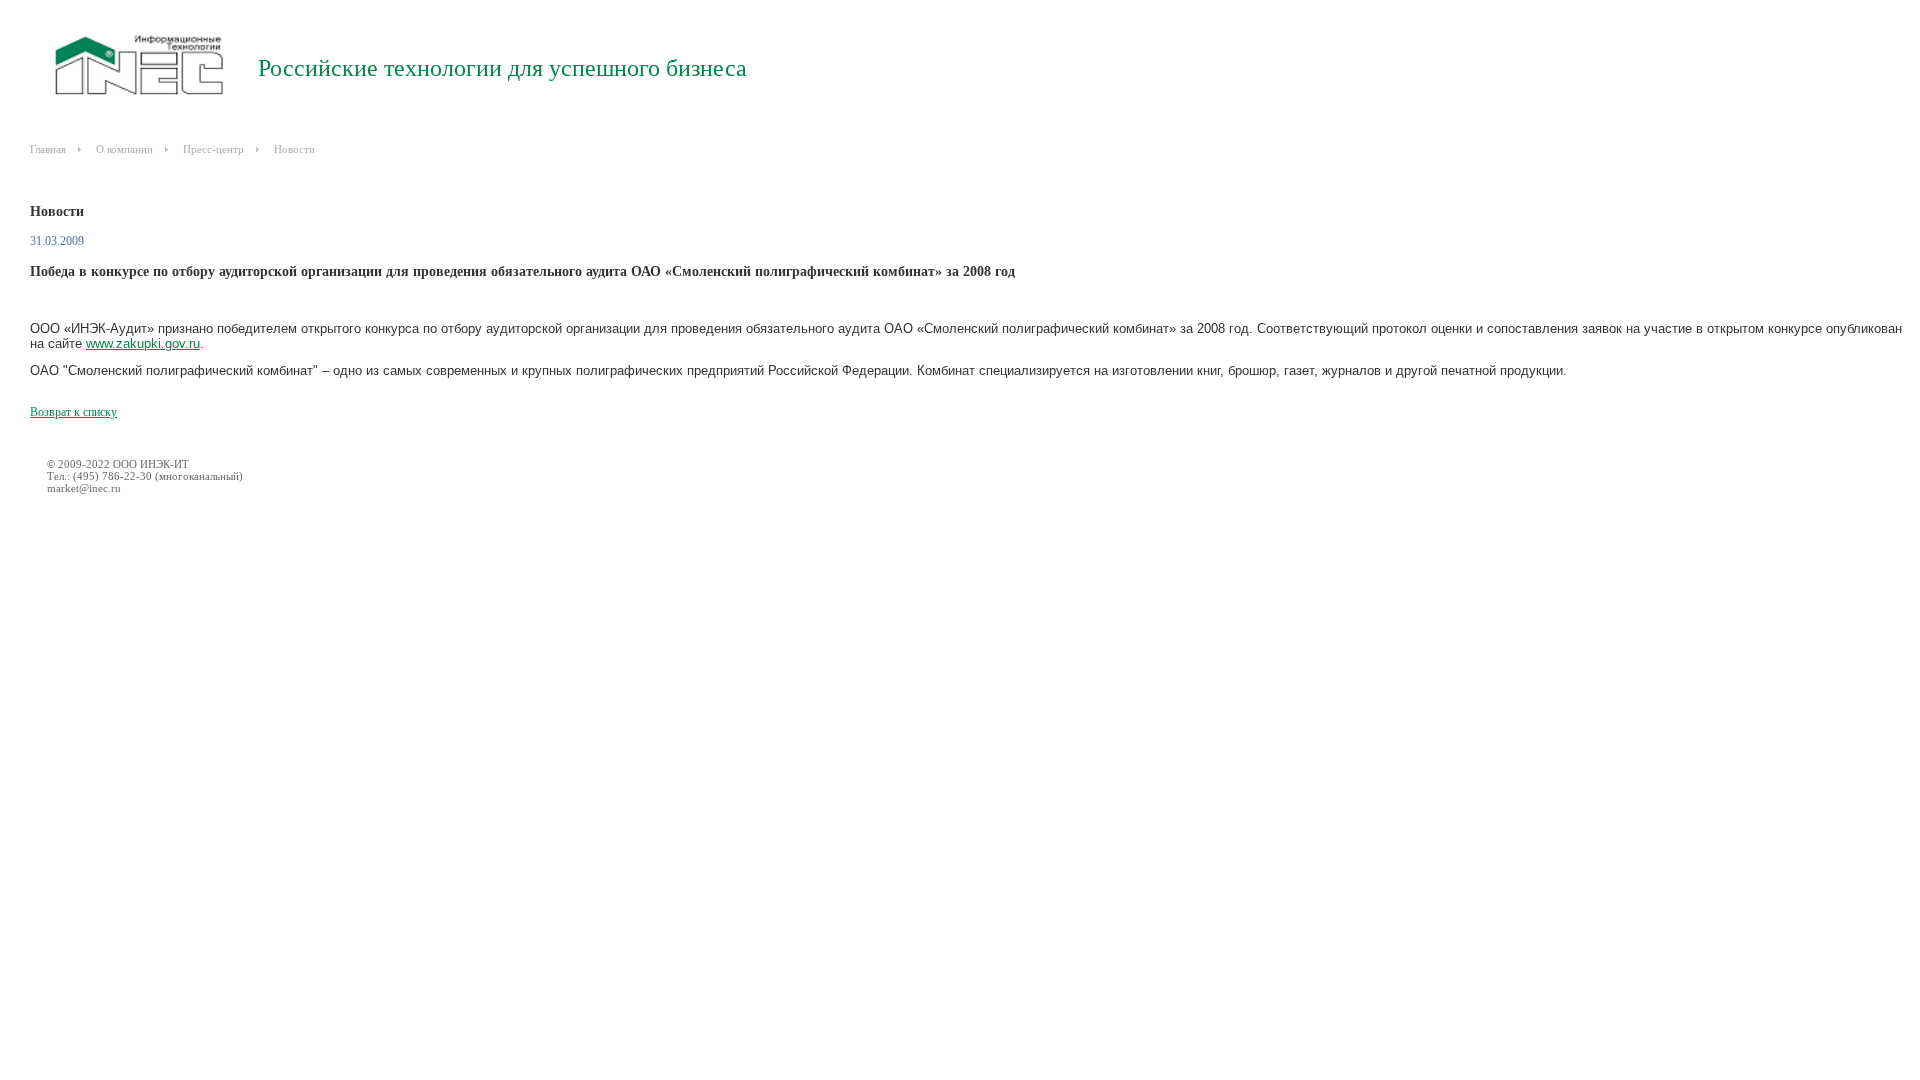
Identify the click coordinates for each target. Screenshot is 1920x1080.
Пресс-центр (213, 149)
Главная (48, 149)
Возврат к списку (73, 412)
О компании (124, 149)
